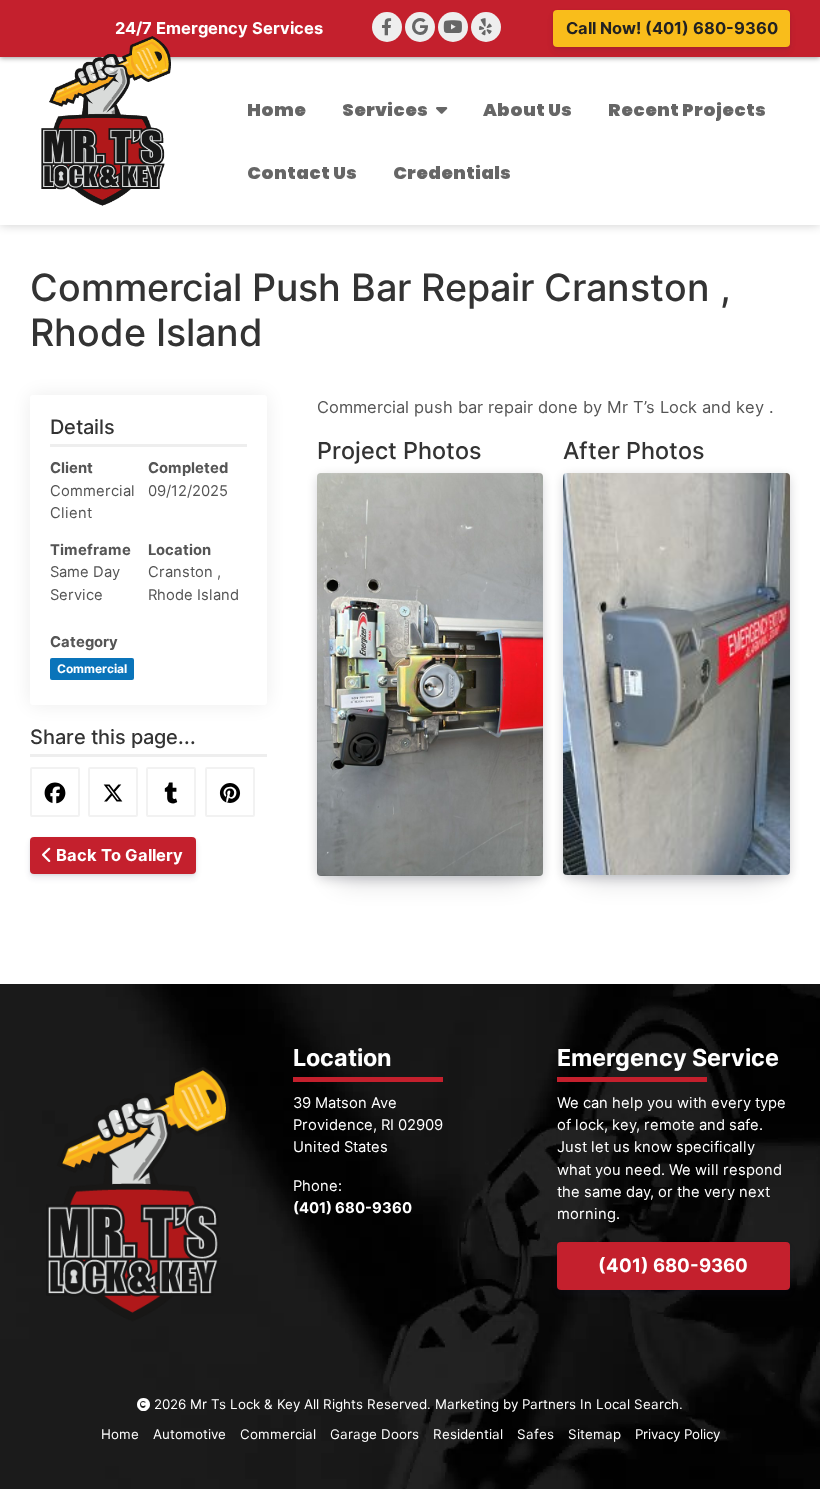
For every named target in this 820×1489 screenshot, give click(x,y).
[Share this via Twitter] (113, 792)
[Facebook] (387, 27)
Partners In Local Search (600, 1404)
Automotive (189, 1434)
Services (385, 109)
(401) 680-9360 (673, 1265)
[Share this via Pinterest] (230, 792)
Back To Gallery (117, 855)
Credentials (452, 172)
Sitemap (594, 1434)
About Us (527, 109)
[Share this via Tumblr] (171, 792)
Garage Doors (374, 1434)
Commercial (278, 1434)
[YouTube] (453, 27)
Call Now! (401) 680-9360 (672, 28)
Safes (535, 1434)
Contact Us (302, 172)
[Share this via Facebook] (55, 792)
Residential (468, 1434)
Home (276, 109)
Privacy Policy (677, 1434)
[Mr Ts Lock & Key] (105, 121)
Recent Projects (687, 109)
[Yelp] (486, 27)
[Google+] (420, 27)
